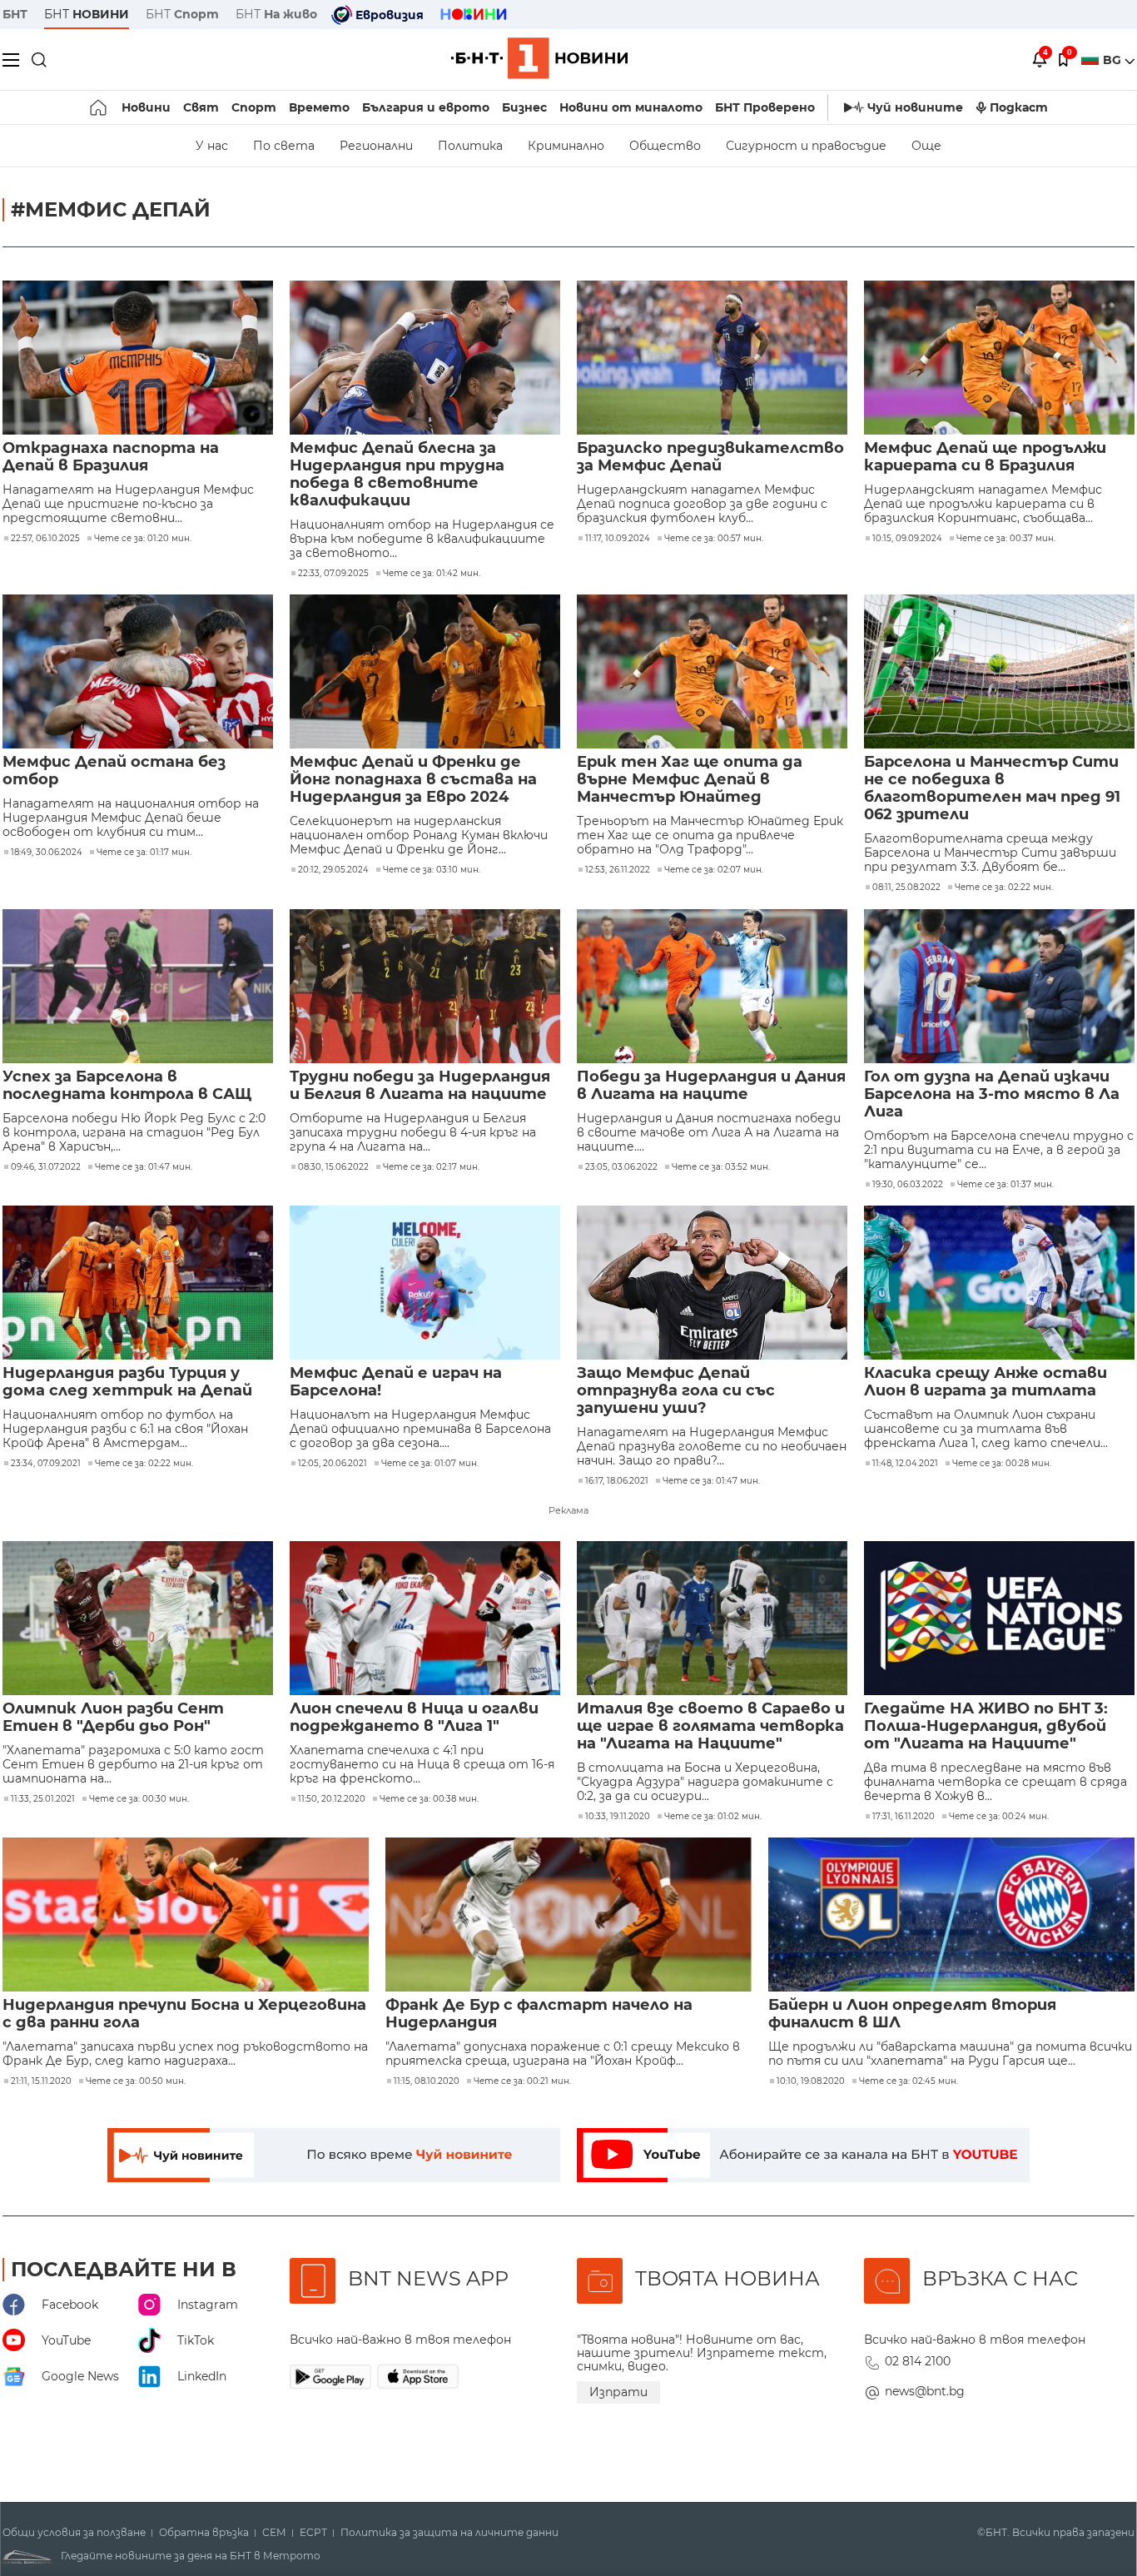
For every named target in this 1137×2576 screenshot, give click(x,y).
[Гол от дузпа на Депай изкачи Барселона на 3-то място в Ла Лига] (999, 986)
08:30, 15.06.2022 (333, 1167)
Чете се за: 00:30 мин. (139, 1799)
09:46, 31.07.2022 (46, 1167)
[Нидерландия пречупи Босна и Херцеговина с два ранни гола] (186, 1915)
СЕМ (274, 2533)
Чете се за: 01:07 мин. (430, 1464)
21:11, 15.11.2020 (41, 2081)
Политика (470, 146)
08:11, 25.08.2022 (906, 888)
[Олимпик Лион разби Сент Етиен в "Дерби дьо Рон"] (138, 1618)
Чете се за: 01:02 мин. (713, 1817)
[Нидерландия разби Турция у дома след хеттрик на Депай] (138, 1283)
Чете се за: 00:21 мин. (522, 2081)
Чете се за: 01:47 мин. (144, 1167)
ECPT (313, 2533)
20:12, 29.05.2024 (333, 870)
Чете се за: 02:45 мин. (909, 2081)
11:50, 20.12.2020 (332, 1799)
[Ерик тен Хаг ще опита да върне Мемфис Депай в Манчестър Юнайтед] (712, 671)
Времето (319, 107)
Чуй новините (915, 107)
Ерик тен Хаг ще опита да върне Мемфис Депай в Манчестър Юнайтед (690, 780)
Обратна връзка (204, 2533)
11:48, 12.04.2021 (905, 1464)
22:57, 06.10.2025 (45, 539)
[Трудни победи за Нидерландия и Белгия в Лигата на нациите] (425, 986)
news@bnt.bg (925, 2391)
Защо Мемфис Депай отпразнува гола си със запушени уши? (676, 1391)
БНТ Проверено (765, 107)
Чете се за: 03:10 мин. (432, 870)
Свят (201, 107)
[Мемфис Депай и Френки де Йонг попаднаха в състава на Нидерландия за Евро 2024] (425, 671)
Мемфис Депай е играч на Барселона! (396, 1382)
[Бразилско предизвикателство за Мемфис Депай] (712, 358)
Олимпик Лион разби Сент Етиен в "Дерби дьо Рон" (113, 1718)
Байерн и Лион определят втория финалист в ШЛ (912, 2014)
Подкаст (1019, 107)
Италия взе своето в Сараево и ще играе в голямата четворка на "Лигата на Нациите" (711, 1726)
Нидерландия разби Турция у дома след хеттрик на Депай (127, 1382)
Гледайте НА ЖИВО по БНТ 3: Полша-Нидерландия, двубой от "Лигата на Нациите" (986, 1726)
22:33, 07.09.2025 (333, 574)
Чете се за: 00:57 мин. (714, 539)
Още (926, 146)
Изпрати (618, 2392)
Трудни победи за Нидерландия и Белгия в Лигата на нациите (420, 1086)
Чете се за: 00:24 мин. (999, 1817)
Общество (665, 146)
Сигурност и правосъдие (806, 146)
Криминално (566, 146)
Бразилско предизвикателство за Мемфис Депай (710, 457)
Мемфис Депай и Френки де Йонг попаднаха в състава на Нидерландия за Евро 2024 (413, 780)
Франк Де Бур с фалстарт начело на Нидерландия (539, 2014)
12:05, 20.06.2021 (333, 1464)
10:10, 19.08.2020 (811, 2081)
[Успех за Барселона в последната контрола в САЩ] (138, 986)
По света (284, 146)
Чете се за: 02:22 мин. (1004, 888)
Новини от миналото (631, 107)
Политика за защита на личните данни (449, 2533)
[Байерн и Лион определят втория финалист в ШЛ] (951, 1915)
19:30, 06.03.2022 (908, 1185)
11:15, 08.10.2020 (427, 2081)
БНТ (15, 14)
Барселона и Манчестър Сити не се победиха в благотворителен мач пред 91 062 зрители (992, 788)
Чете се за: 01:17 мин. (144, 853)
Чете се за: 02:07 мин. (714, 870)
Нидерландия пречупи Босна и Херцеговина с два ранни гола (184, 2014)
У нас (212, 146)
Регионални (376, 146)
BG (1114, 60)
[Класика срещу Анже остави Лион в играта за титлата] (999, 1283)
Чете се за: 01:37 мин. (1005, 1185)
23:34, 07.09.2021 (46, 1464)
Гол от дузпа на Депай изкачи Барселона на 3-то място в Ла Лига (992, 1094)
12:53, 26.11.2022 (618, 870)
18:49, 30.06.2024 (47, 853)
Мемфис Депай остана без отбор (114, 771)
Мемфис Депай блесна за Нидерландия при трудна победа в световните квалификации (397, 475)
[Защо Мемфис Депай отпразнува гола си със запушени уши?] (712, 1283)
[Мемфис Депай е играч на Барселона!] (425, 1283)
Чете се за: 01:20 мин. (143, 539)
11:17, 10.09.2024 (618, 539)
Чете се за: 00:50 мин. (136, 2081)
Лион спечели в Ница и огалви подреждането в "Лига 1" (414, 1718)
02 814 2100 (918, 2361)
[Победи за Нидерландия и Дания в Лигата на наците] (712, 986)
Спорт (254, 107)
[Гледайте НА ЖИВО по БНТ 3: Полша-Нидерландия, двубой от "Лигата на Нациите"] (999, 1618)
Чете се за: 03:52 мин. (721, 1167)
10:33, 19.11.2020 (618, 1817)
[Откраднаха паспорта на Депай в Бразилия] (138, 358)
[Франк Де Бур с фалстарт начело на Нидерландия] (568, 1915)
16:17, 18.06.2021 (617, 1481)
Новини (146, 107)
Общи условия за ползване (74, 2533)
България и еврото (426, 107)
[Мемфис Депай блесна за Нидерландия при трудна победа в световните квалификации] (425, 358)
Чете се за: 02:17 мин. (431, 1167)
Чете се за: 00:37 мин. (1006, 539)
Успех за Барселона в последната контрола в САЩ (127, 1086)
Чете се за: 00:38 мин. (429, 1799)
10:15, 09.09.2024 (907, 539)
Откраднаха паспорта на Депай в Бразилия (111, 457)
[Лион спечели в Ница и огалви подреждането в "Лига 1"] (425, 1618)
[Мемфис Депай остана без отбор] (138, 671)
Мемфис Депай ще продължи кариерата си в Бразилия (985, 457)
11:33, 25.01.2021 (43, 1799)
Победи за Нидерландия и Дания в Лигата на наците (711, 1086)
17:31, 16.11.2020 (904, 1817)
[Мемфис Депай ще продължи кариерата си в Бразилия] (999, 358)
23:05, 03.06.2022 (621, 1167)
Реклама (568, 1510)
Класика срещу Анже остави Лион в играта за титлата (986, 1382)
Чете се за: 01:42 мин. (432, 574)
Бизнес (524, 107)
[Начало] (99, 107)
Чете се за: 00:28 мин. (1002, 1464)
